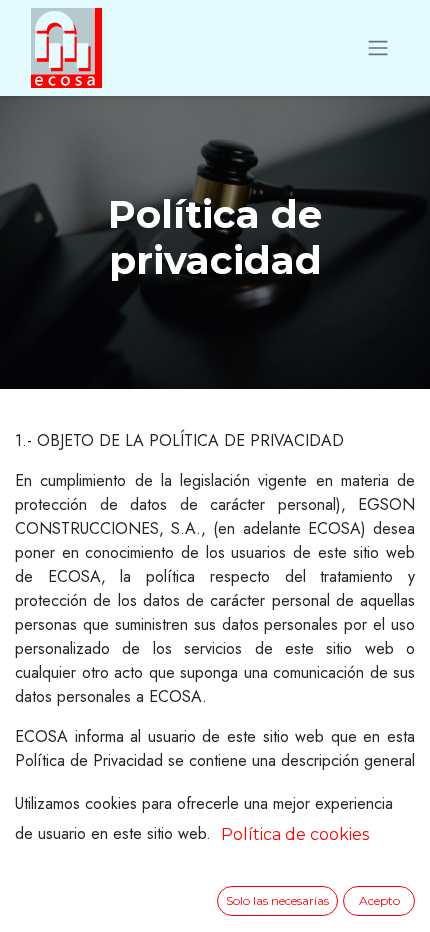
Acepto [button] (379, 900)
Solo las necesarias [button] (277, 900)
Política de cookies (295, 834)
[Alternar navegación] (378, 48)
